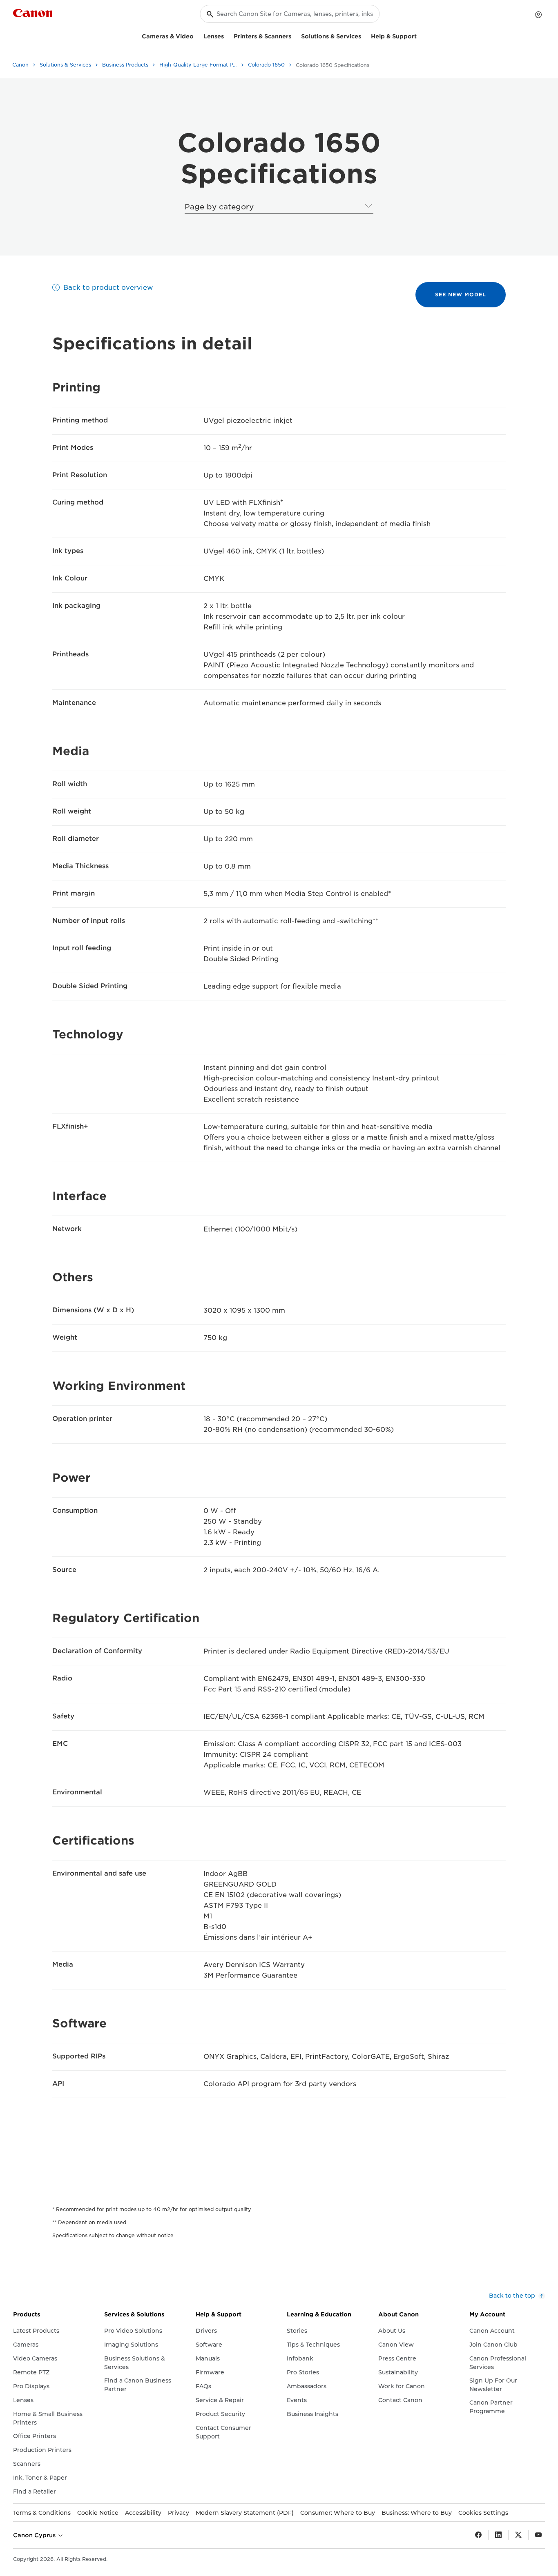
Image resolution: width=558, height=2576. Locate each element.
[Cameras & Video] (197, 35)
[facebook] (478, 2535)
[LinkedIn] (498, 2535)
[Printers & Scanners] (295, 35)
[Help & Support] (420, 35)
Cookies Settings (483, 2513)
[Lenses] (227, 35)
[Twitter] (518, 2535)
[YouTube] (538, 2535)
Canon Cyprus (35, 2535)
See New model (461, 294)
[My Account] (538, 15)
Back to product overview (108, 288)
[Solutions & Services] (364, 35)
